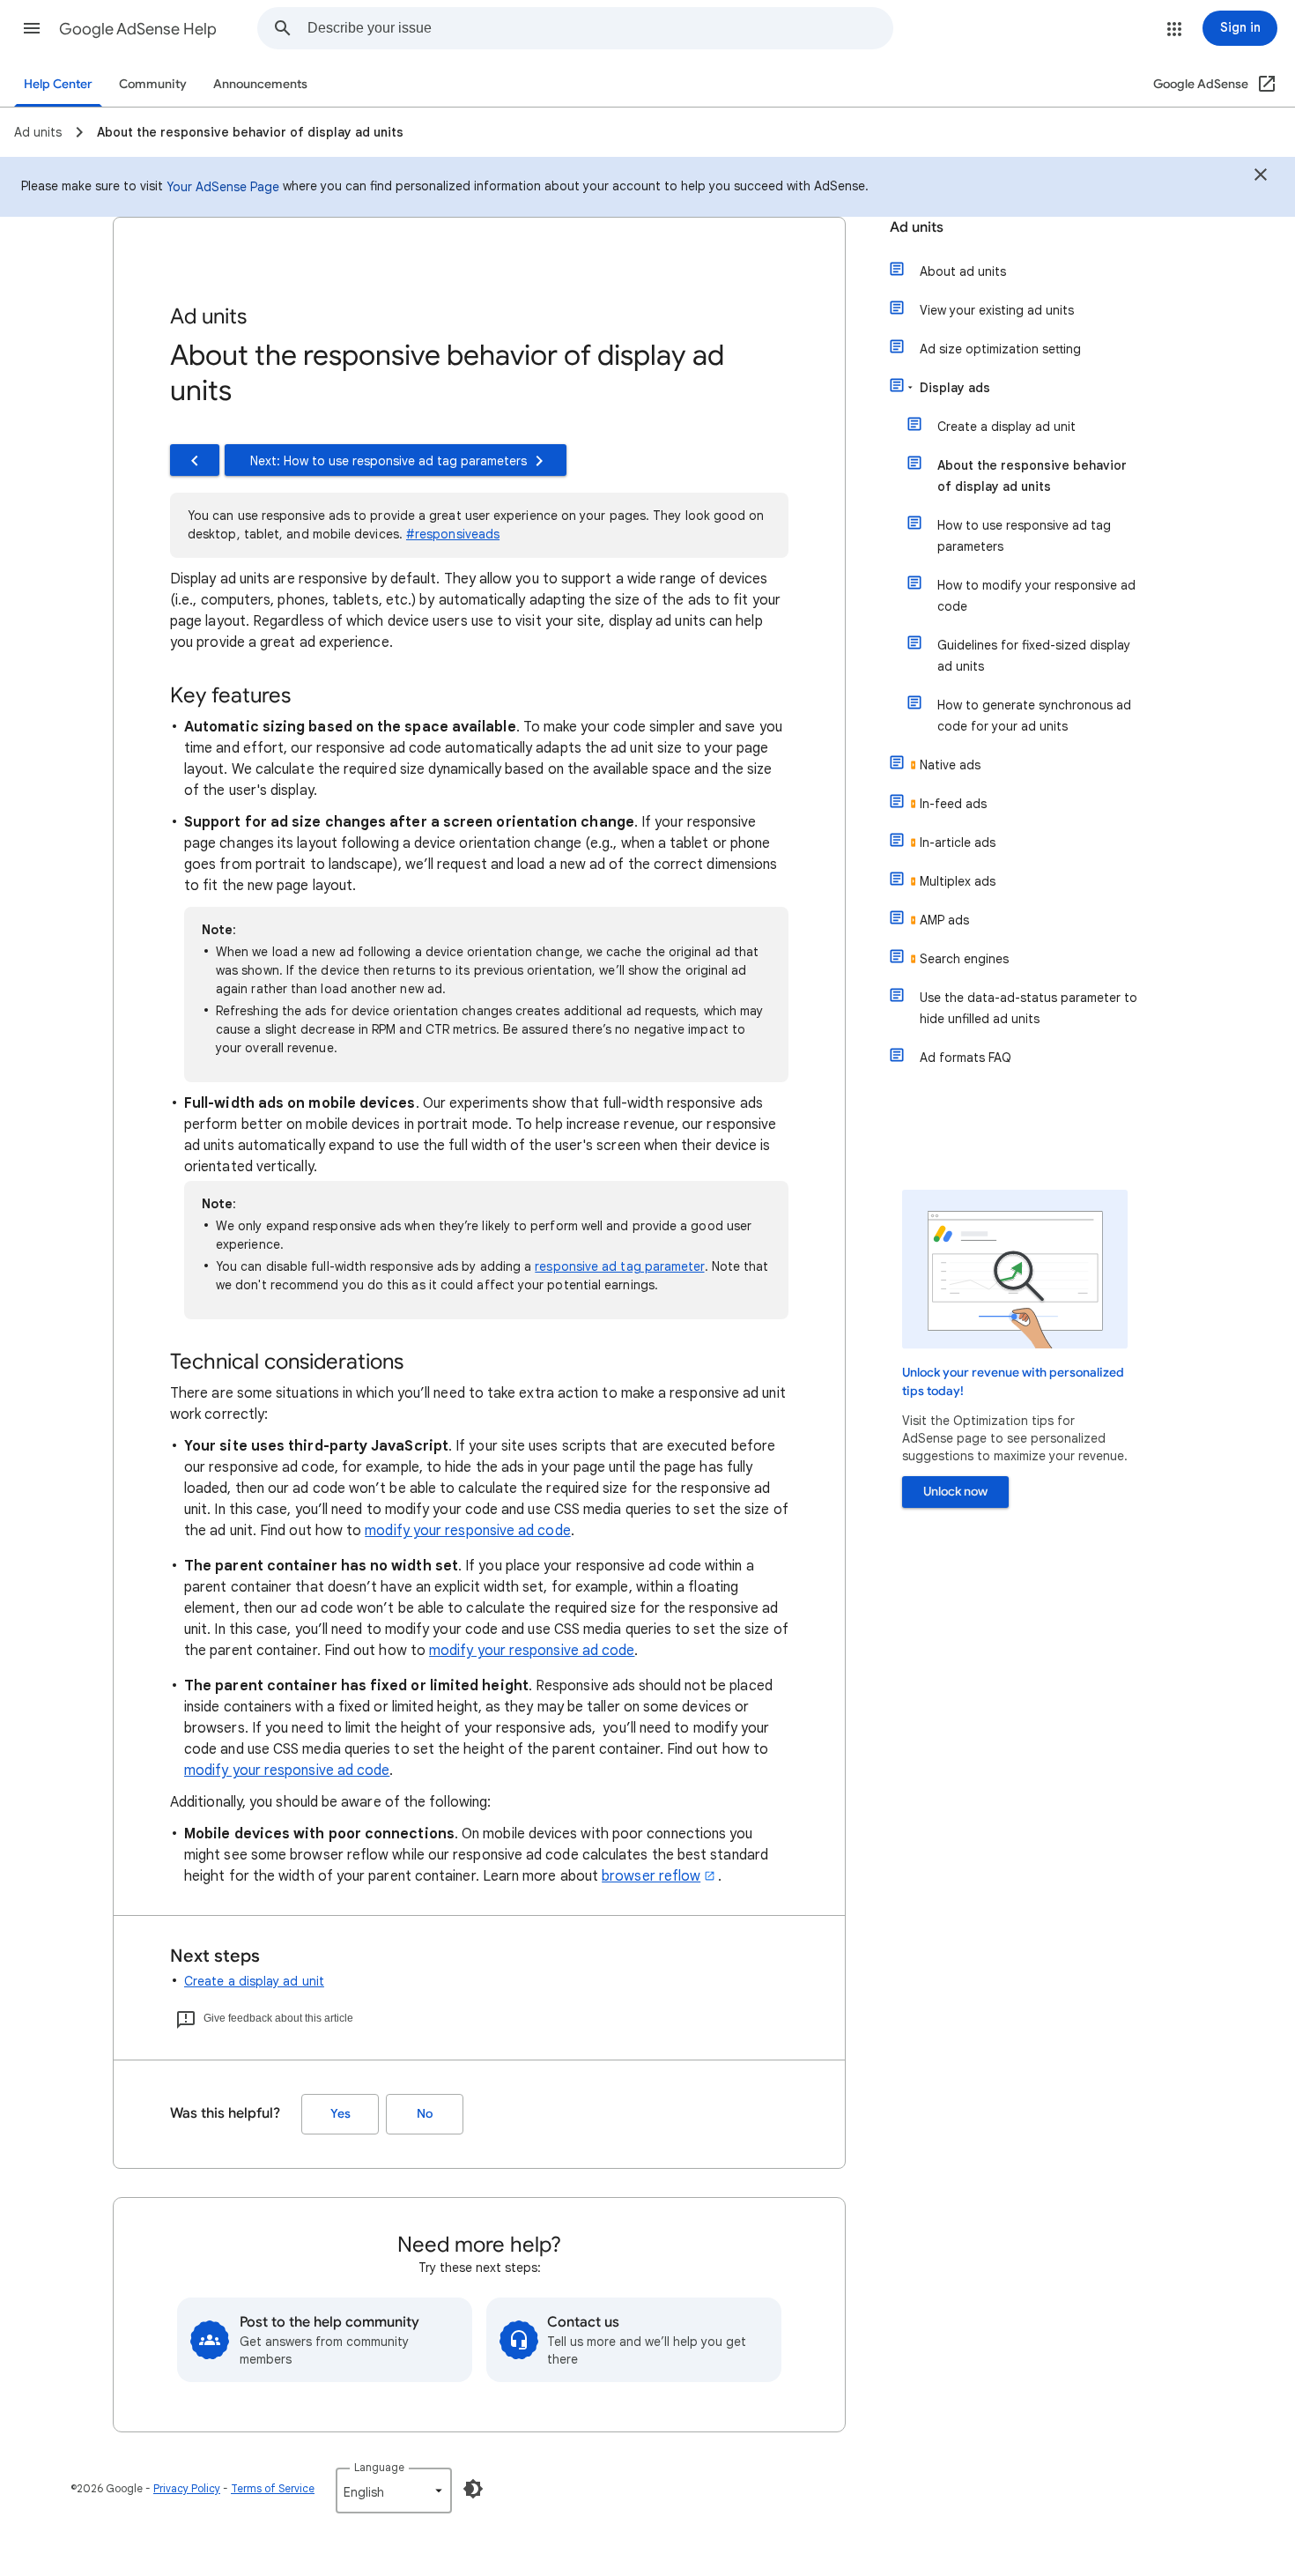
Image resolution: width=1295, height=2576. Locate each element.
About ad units (963, 271)
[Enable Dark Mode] (473, 2489)
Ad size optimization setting (1000, 349)
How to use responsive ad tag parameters (1024, 536)
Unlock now (955, 1492)
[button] (32, 28)
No (425, 2114)
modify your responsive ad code (467, 1531)
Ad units (917, 227)
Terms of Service (273, 2488)
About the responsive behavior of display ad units (1032, 476)
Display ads (955, 388)
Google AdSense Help (138, 29)
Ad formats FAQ (966, 1058)
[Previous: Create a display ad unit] (195, 460)
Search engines (964, 959)
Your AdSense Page (223, 187)
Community (153, 84)
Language (379, 2467)
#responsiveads (453, 534)
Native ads (950, 765)
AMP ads (944, 920)
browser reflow (651, 1876)
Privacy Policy (187, 2488)
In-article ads (958, 843)
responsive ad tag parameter (619, 1266)
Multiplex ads (958, 881)
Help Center (58, 84)
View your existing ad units (997, 310)
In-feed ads (953, 804)
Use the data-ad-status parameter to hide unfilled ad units (1029, 1008)
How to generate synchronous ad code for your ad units (1034, 716)
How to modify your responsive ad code (1036, 596)
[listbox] (394, 2491)
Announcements (260, 84)
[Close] (1261, 177)
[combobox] (600, 28)
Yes (340, 2114)
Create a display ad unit (254, 1981)
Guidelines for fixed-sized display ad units (1034, 656)
